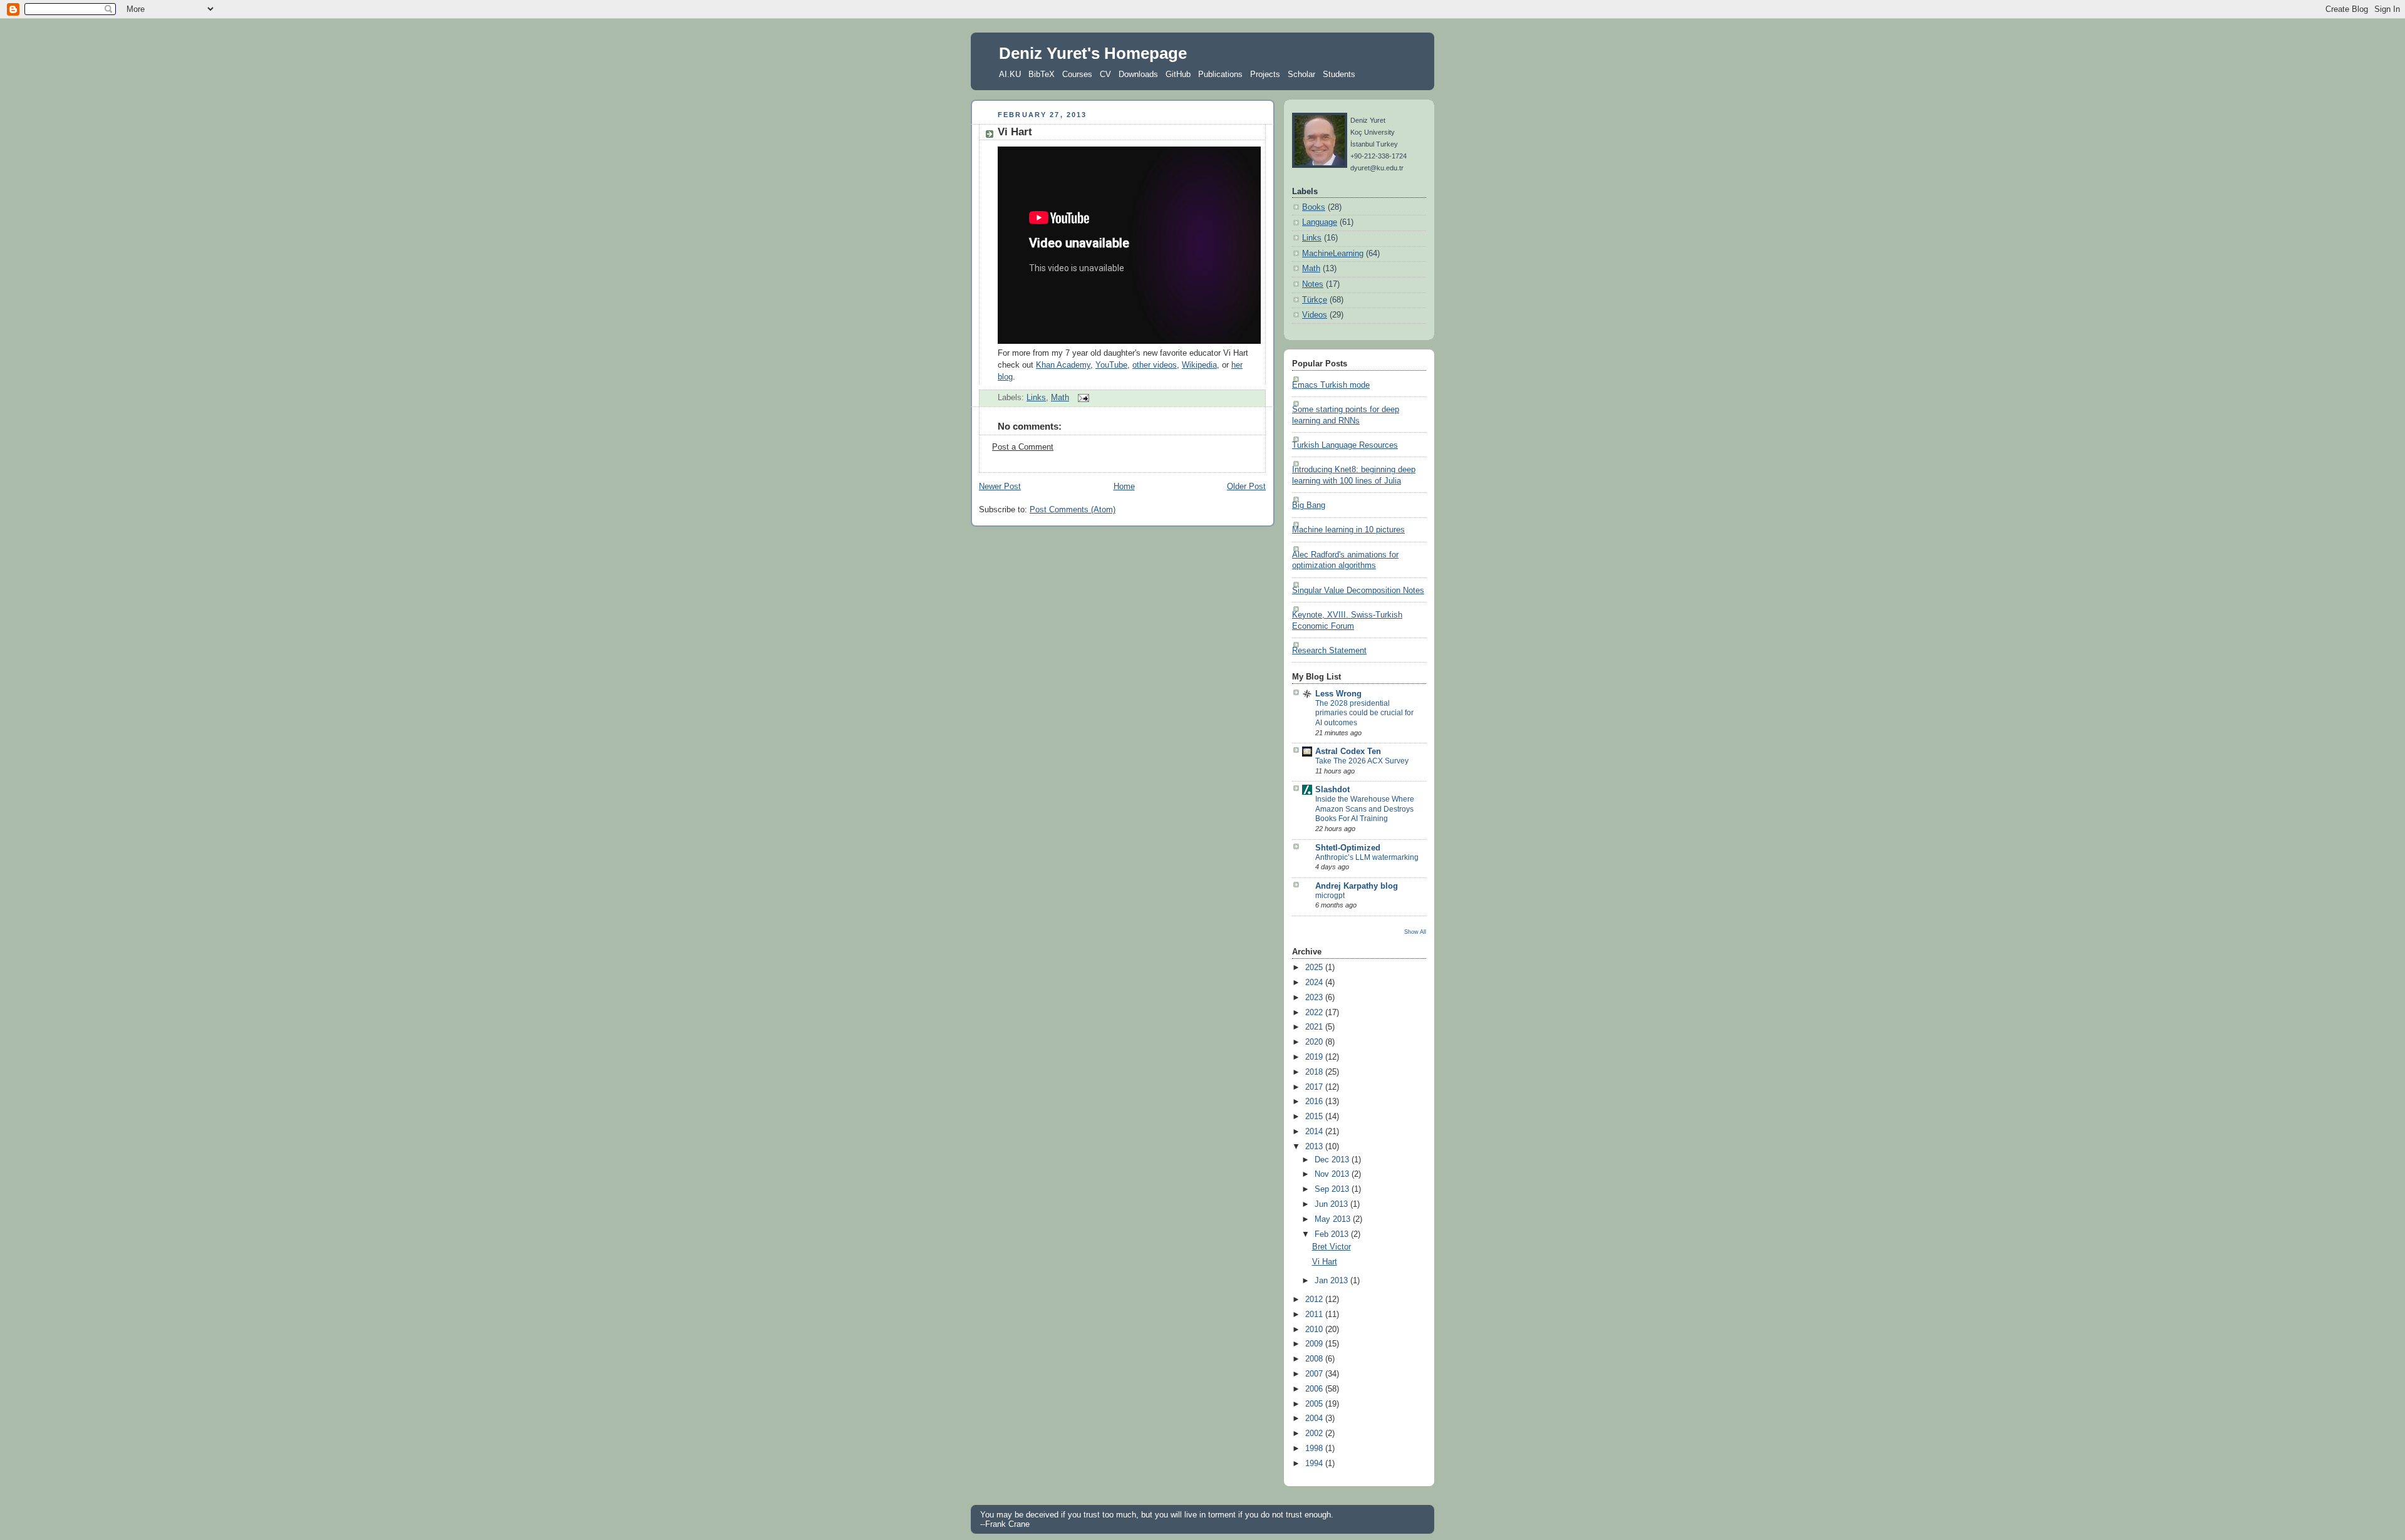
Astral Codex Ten (1348, 752)
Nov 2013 (1333, 1174)
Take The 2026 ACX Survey (1362, 761)
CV (1105, 74)
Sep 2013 (1333, 1189)
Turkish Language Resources (1345, 445)
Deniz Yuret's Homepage (1093, 53)
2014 (1315, 1132)
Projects (1265, 74)
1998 (1315, 1449)
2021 (1315, 1027)
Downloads (1138, 74)
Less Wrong (1338, 694)
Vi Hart (1015, 132)
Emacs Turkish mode (1331, 385)
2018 (1315, 1072)
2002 (1315, 1434)
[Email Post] (1082, 398)
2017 (1315, 1087)
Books (1314, 207)
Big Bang (1309, 505)
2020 (1315, 1042)
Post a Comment (1023, 447)
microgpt (1330, 896)
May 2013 (1334, 1219)
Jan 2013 (1332, 1281)
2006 (1315, 1389)
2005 (1315, 1404)
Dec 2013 (1333, 1160)
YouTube (1111, 365)
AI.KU (1010, 74)
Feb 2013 (1333, 1234)
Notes (1313, 284)
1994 (1315, 1464)
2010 (1315, 1330)
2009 (1315, 1344)
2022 (1315, 1013)
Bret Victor (1332, 1247)
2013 (1315, 1147)
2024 (1315, 983)
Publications (1220, 74)
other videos (1155, 365)
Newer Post (1000, 487)
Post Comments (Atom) (1073, 510)
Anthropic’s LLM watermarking (1367, 857)
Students (1339, 74)
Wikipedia (1199, 365)
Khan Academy (1063, 365)
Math (1060, 398)
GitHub (1178, 74)
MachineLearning (1333, 254)
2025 (1315, 968)
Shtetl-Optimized (1348, 848)
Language (1320, 222)
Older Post (1246, 487)
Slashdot (1332, 790)
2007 (1315, 1374)
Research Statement (1329, 651)
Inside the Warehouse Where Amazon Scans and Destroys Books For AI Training (1365, 809)
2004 (1315, 1419)
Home (1124, 487)
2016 (1315, 1102)
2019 (1315, 1057)
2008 (1315, 1359)
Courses (1077, 74)
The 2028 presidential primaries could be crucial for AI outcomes (1364, 713)
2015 (1315, 1117)
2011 (1315, 1315)
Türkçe (1315, 300)
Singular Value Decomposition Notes (1358, 591)
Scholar (1301, 74)
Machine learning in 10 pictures (1348, 530)
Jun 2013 (1332, 1204)
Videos (1315, 315)
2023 (1315, 998)
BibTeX (1042, 74)
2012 (1315, 1300)
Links (1036, 398)
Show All (1415, 932)
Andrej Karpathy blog (1357, 886)
